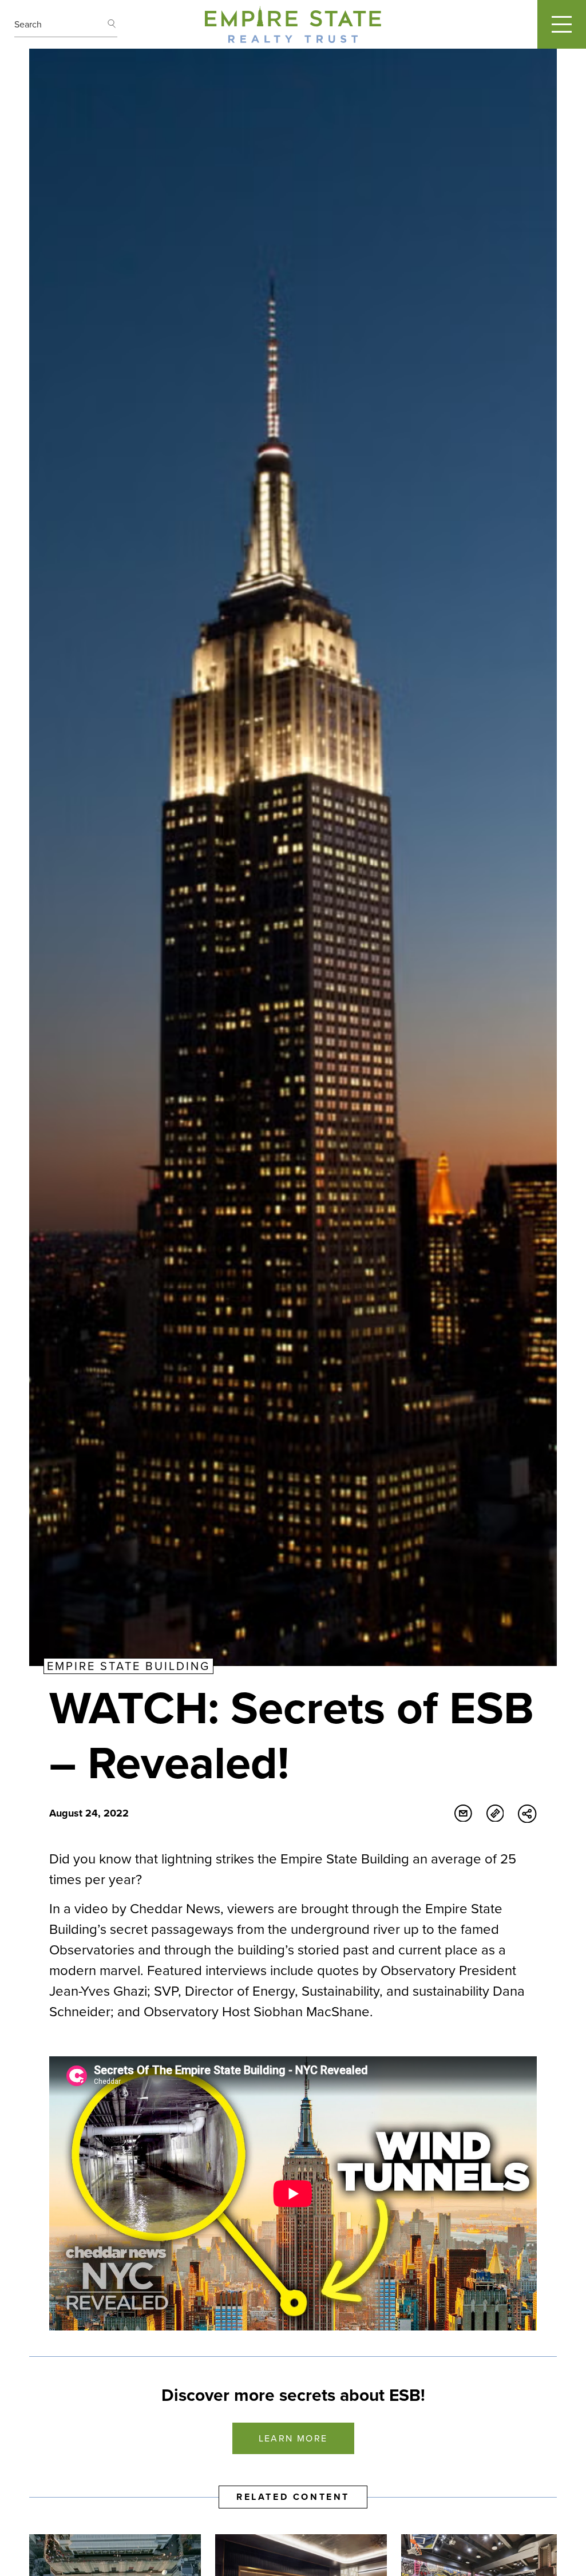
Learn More (293, 2438)
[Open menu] (562, 24)
